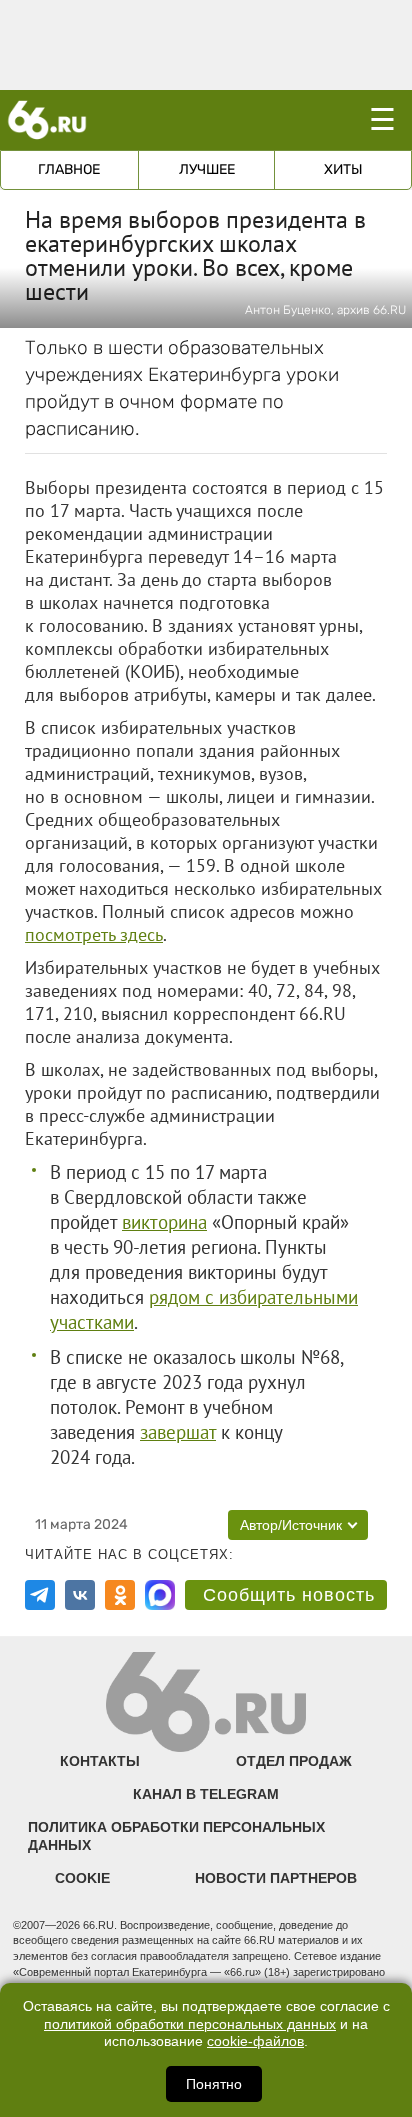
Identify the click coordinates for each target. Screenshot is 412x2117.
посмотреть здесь (94, 934)
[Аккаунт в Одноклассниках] (120, 1595)
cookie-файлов (255, 2041)
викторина (164, 1222)
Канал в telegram (206, 1794)
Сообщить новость (289, 1595)
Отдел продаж (294, 1761)
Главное (69, 169)
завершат (178, 1432)
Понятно (214, 2084)
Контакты (100, 1761)
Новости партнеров (276, 1878)
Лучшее (207, 169)
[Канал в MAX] (160, 1595)
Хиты (343, 169)
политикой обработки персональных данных (190, 2024)
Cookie (82, 1878)
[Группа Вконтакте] (80, 1595)
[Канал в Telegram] (40, 1595)
